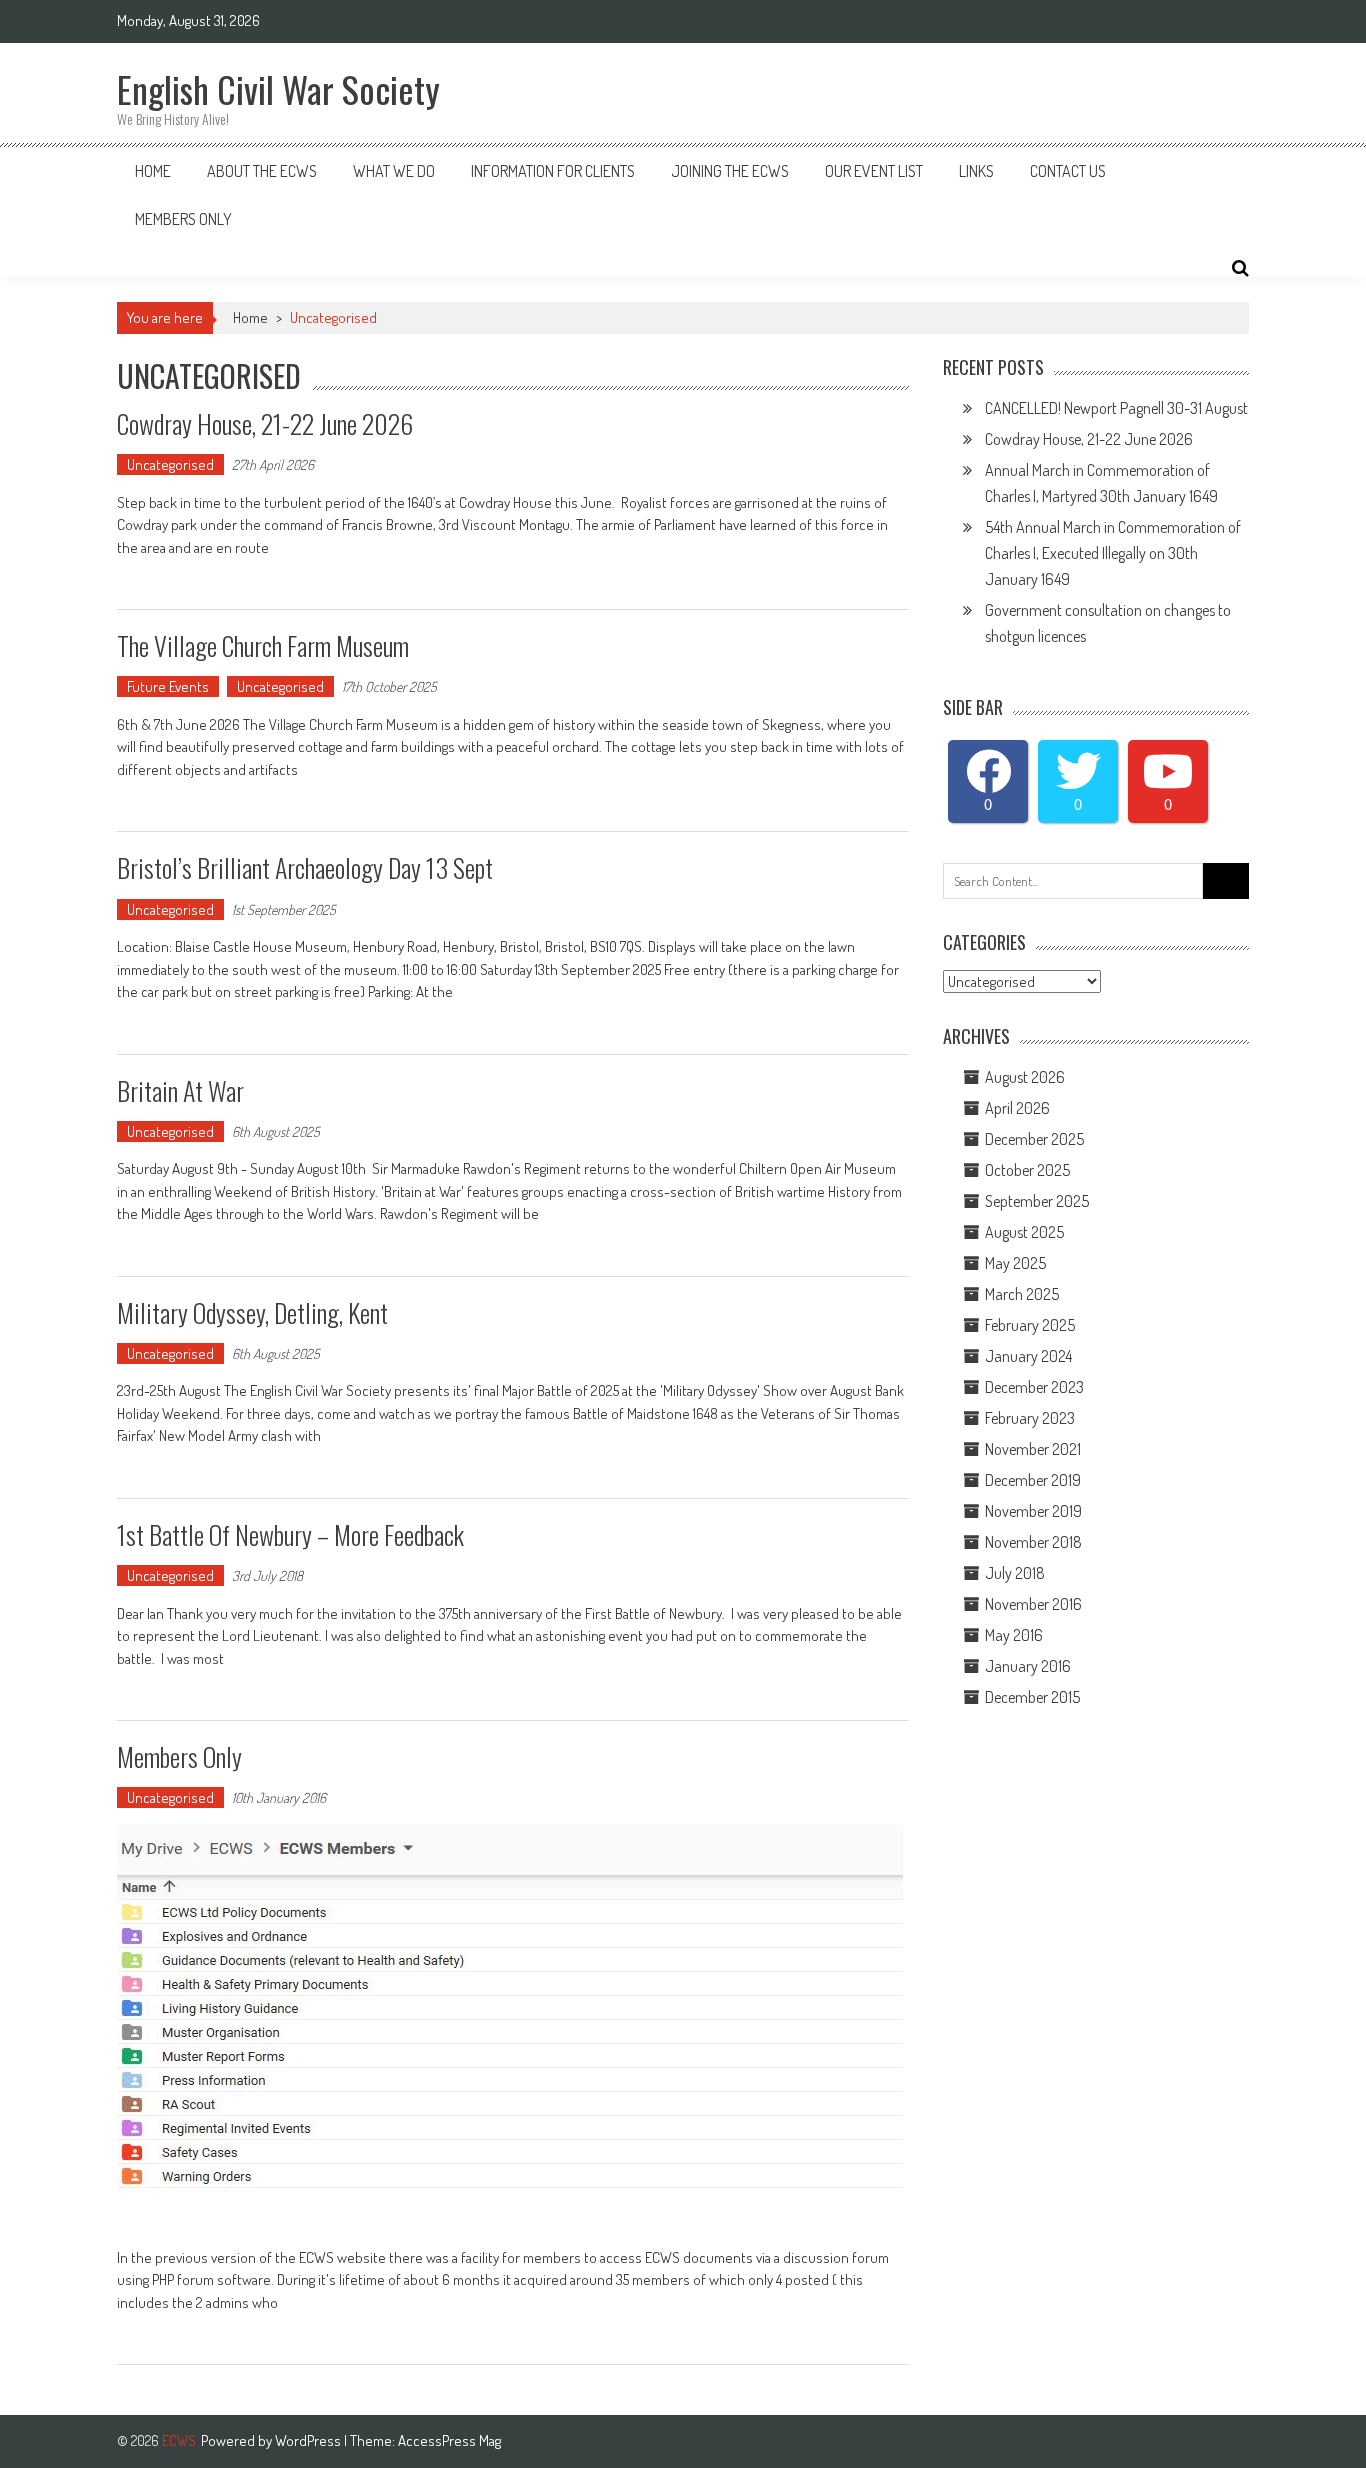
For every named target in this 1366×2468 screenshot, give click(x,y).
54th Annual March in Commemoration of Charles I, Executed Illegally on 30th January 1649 (1113, 553)
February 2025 (1030, 1325)
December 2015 (1032, 1697)
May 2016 (1014, 1635)
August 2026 (1025, 1077)
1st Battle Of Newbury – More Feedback (290, 1534)
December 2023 (1034, 1387)
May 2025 (1015, 1263)
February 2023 (1030, 1418)
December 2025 (1034, 1139)
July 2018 (1015, 1573)
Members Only (183, 219)
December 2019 (1033, 1480)
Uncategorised (170, 464)
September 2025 (1037, 1201)
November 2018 (1033, 1542)
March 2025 (1022, 1294)
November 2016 (1033, 1604)
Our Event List (874, 171)
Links (976, 171)
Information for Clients (553, 171)
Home (153, 171)
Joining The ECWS (730, 171)
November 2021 (1033, 1449)
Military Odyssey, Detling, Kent (252, 1312)
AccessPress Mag (449, 2440)
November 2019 (1033, 1511)
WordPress (309, 2440)
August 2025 (1024, 1232)
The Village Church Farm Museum (263, 645)
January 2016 (1028, 1666)
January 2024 (1028, 1356)
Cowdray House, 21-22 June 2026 (265, 423)
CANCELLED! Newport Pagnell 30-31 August (1116, 408)
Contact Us (1068, 171)
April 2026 (1017, 1108)
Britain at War (180, 1090)
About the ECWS (262, 171)
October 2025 (1027, 1170)
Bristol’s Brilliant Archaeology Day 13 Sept (305, 867)
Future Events (168, 686)
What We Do (394, 171)
